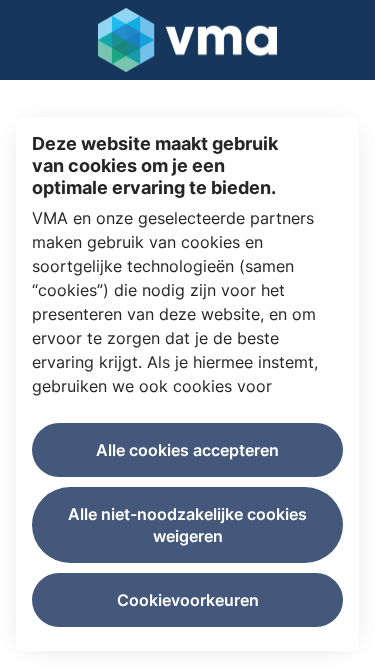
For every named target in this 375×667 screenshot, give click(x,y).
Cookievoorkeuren (188, 600)
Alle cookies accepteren (187, 450)
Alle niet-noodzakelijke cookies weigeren (187, 525)
